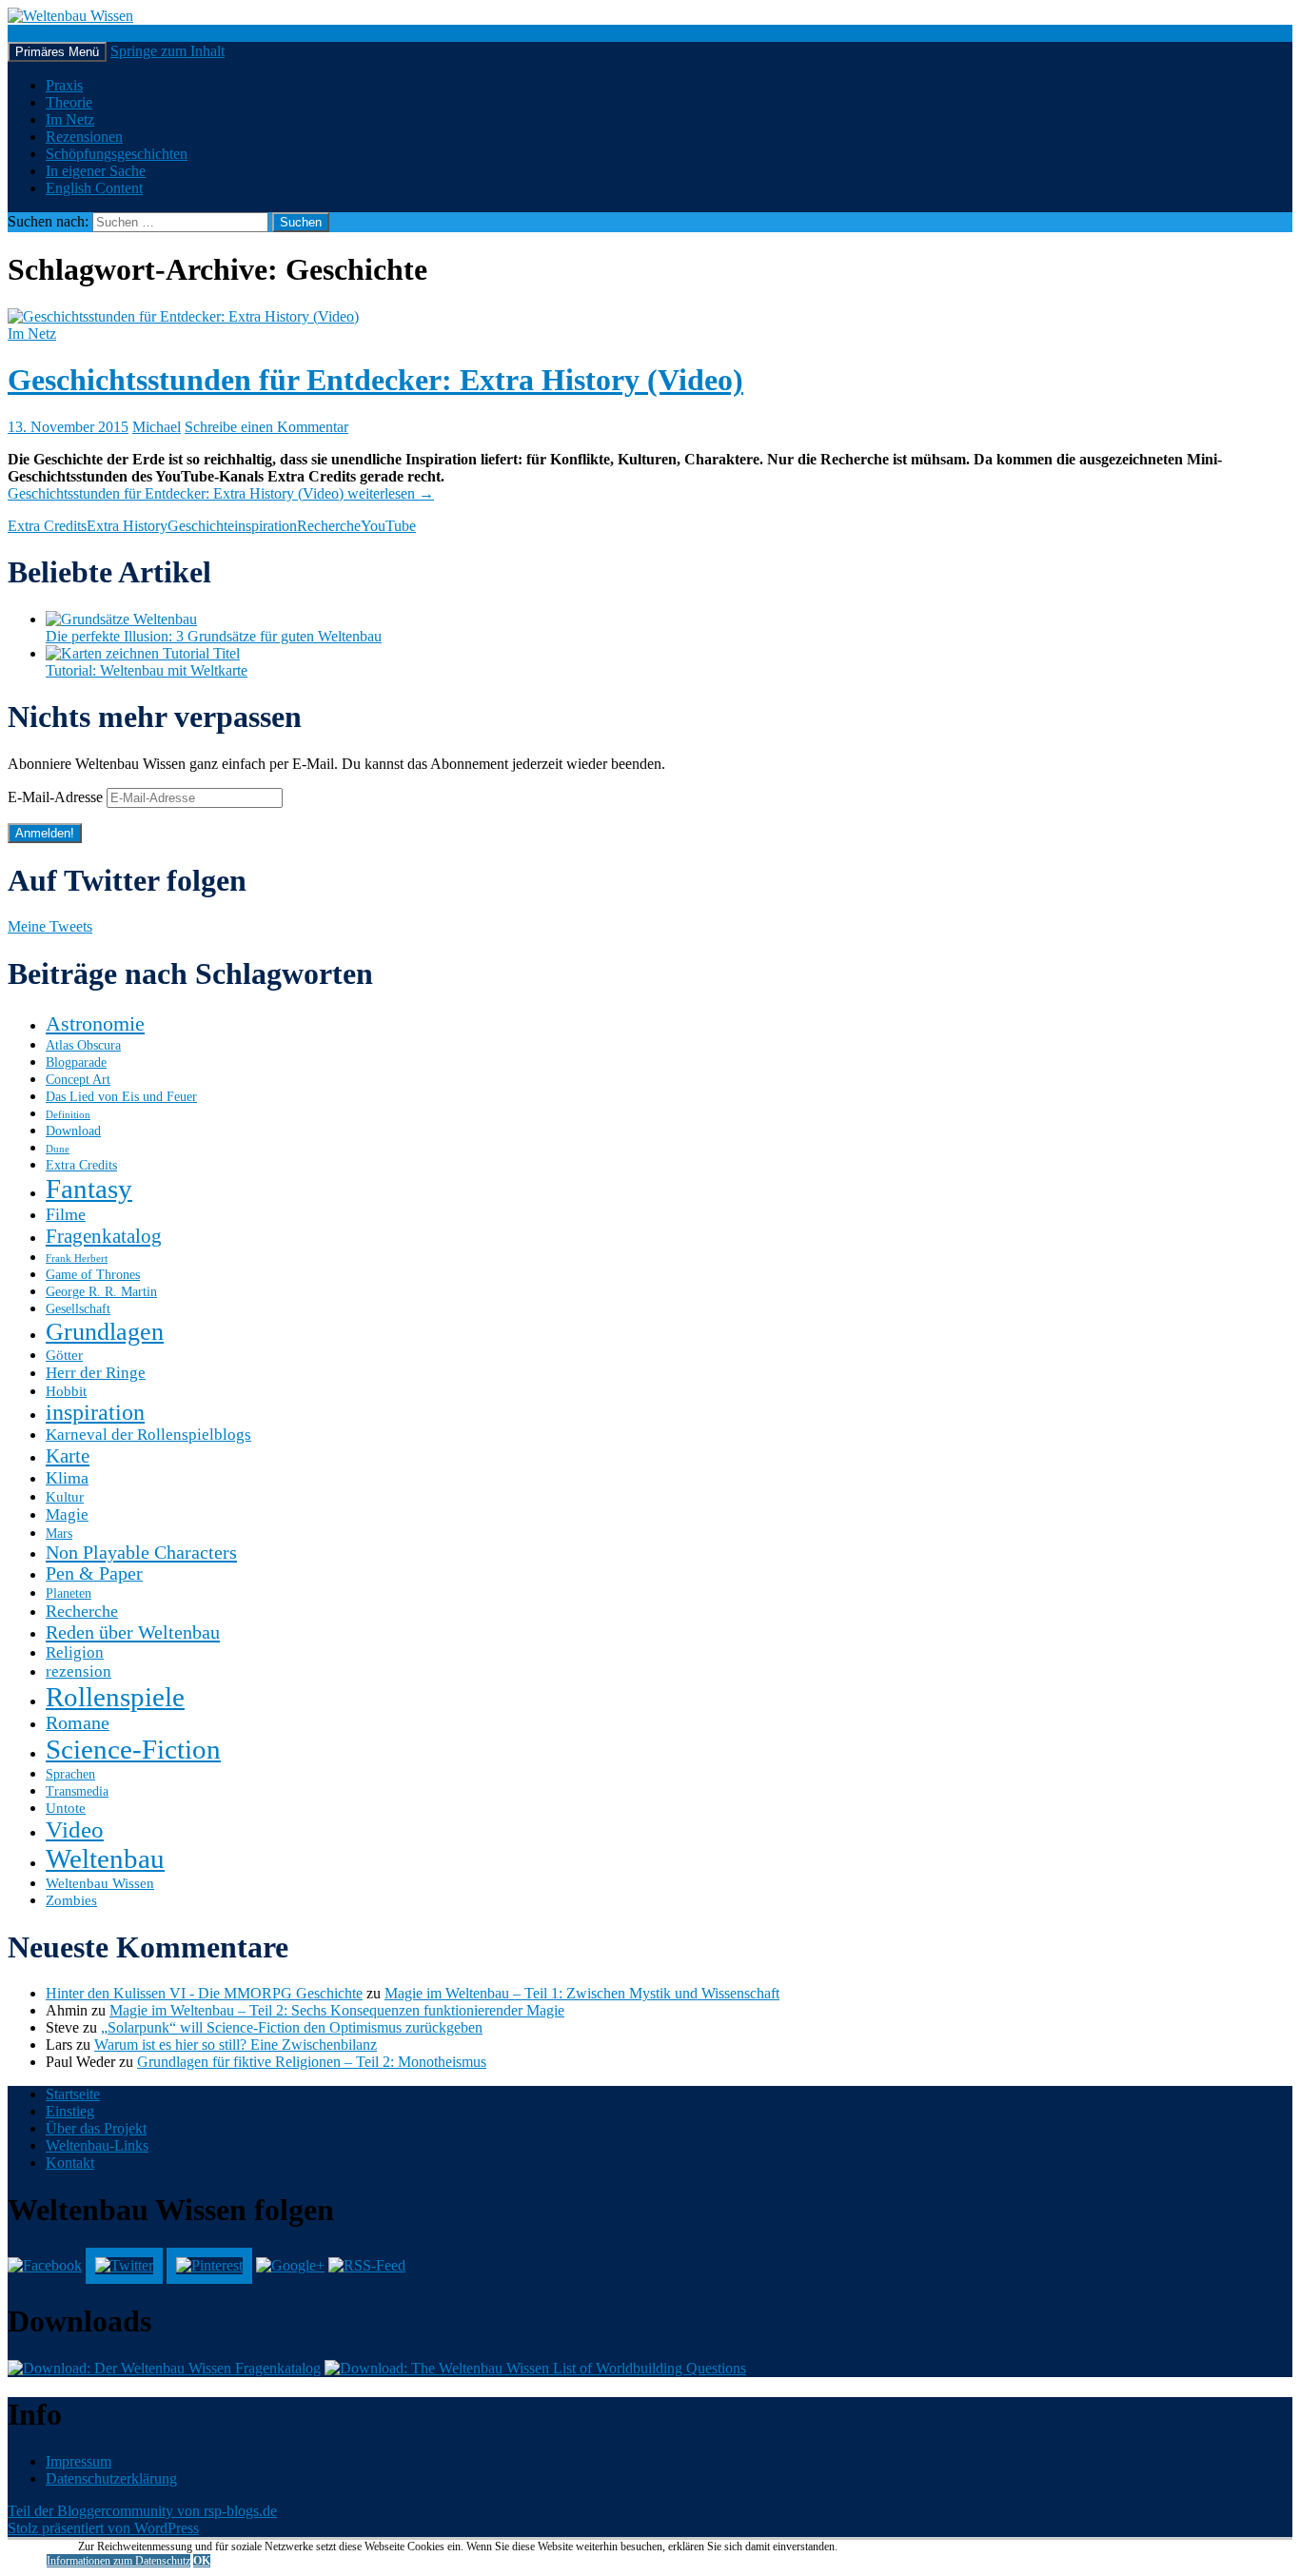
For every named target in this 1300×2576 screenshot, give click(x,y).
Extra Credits (47, 526)
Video (75, 1829)
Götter (64, 1355)
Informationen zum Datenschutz (118, 2561)
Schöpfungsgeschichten (117, 154)
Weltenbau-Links (97, 2145)
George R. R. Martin (101, 1292)
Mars (59, 1534)
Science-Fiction (133, 1749)
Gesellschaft (78, 1309)
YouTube (388, 526)
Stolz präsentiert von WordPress (103, 2528)
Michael (157, 427)
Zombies (71, 1900)
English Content (94, 188)
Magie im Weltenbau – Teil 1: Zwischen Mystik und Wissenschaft (582, 1993)
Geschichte (201, 526)
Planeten (69, 1593)
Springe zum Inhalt (167, 51)
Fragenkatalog (104, 1236)
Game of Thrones (93, 1275)
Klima (67, 1478)
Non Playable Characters (141, 1552)
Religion (75, 1652)
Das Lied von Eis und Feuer (121, 1097)
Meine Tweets (50, 926)
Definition (68, 1115)
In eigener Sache (96, 171)
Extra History (127, 526)
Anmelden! (45, 833)
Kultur (65, 1496)
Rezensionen (84, 137)
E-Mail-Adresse (57, 797)
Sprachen (70, 1774)
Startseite (73, 2094)
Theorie (69, 102)
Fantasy (89, 1189)
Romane (78, 1723)
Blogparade (76, 1062)
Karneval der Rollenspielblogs (148, 1435)
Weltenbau (105, 1858)
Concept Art (78, 1080)
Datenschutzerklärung (111, 2478)
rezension (79, 1671)
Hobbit (66, 1391)
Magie (67, 1514)
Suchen (30, 33)
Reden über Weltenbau (133, 1632)
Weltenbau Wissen (100, 1883)
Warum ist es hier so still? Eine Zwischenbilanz (236, 2045)
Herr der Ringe (96, 1373)
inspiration (266, 526)
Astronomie (95, 1023)
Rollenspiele (115, 1697)
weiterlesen (221, 493)
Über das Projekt (96, 2128)
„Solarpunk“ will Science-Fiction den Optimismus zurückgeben (292, 2027)
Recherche (329, 526)
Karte (68, 1456)
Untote (66, 1808)
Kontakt (70, 2163)
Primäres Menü (57, 52)
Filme (66, 1214)
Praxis (64, 85)
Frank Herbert (77, 1259)
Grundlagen (105, 1331)
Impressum (79, 2461)
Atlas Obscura (83, 1045)
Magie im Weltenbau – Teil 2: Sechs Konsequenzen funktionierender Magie (337, 2010)
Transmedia (77, 1791)
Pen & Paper (94, 1573)
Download (73, 1131)
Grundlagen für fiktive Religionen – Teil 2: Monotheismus (312, 2062)
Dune (58, 1149)
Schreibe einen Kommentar (266, 427)
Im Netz (70, 119)
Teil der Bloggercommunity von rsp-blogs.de (142, 2511)
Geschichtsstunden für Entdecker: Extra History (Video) (375, 380)
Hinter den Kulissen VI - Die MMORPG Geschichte (204, 1993)
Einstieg (70, 2111)
